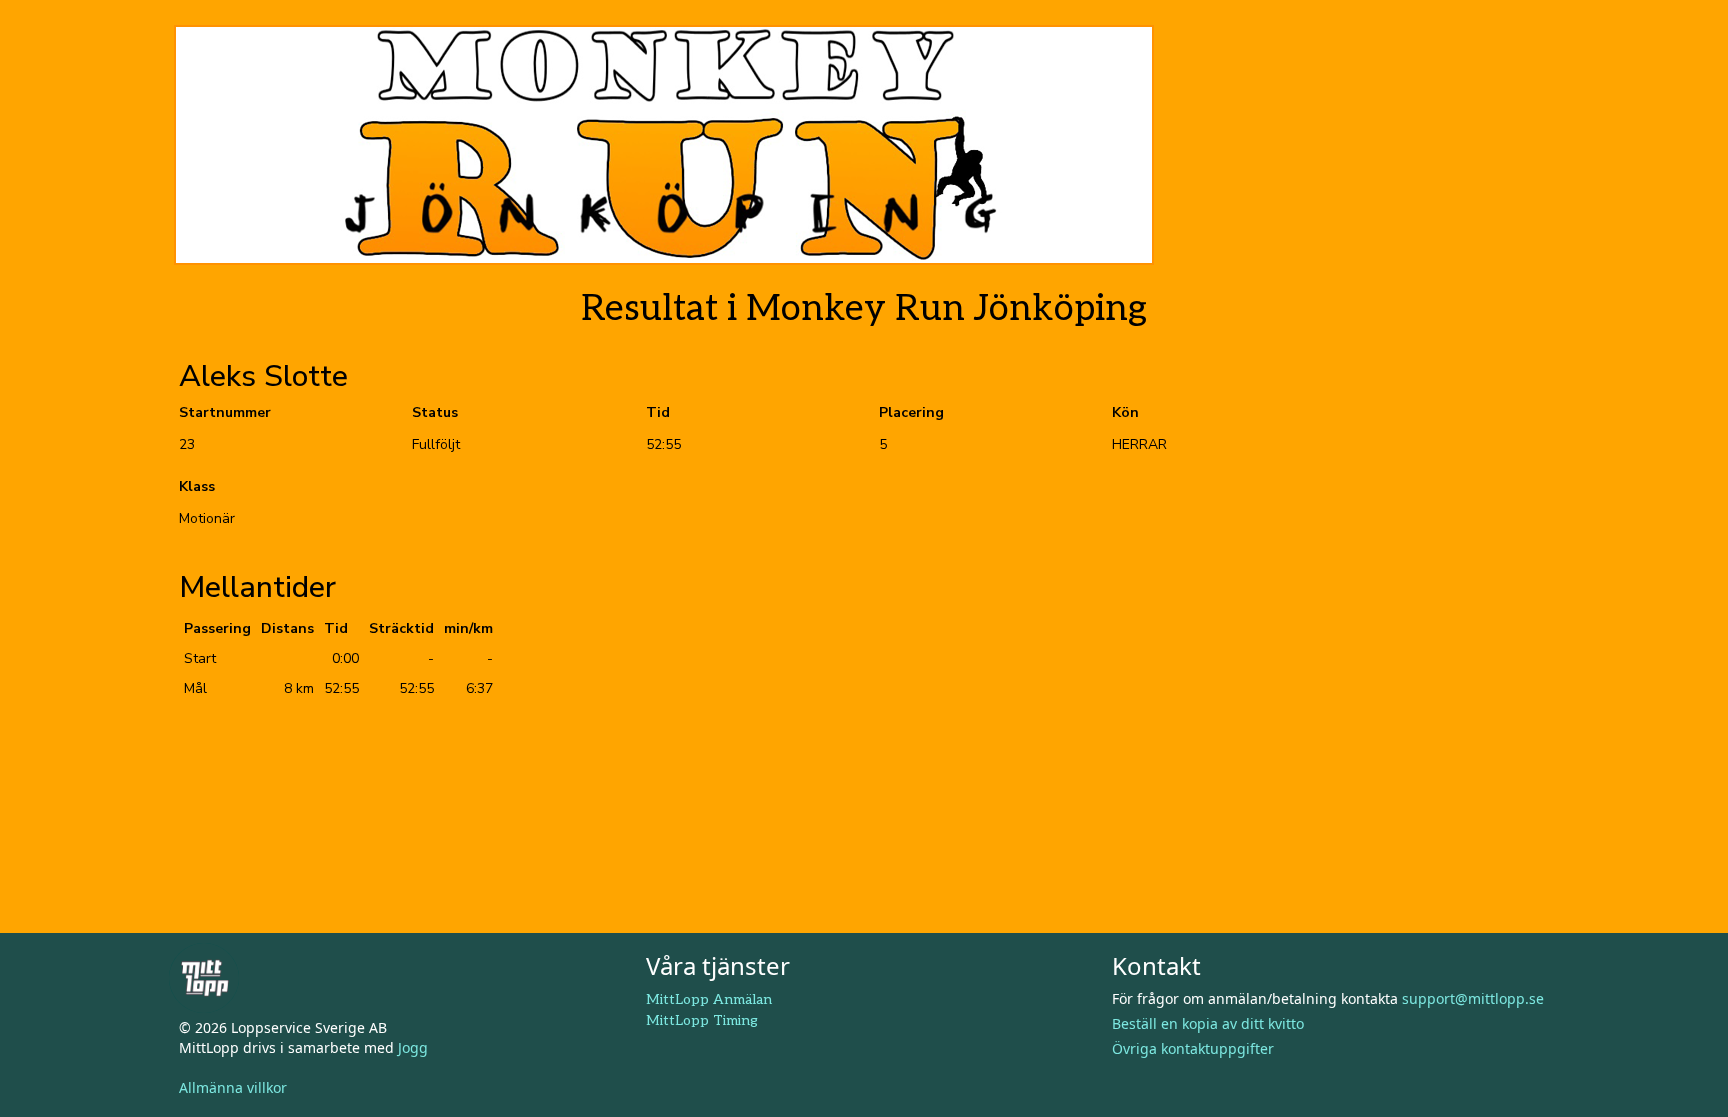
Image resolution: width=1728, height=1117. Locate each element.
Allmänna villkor (233, 1087)
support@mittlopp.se (1473, 998)
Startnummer (225, 412)
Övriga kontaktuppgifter (1193, 1048)
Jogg (413, 1047)
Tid (658, 412)
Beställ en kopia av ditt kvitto (1208, 1023)
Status (435, 412)
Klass (197, 486)
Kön (1125, 412)
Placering (911, 412)
